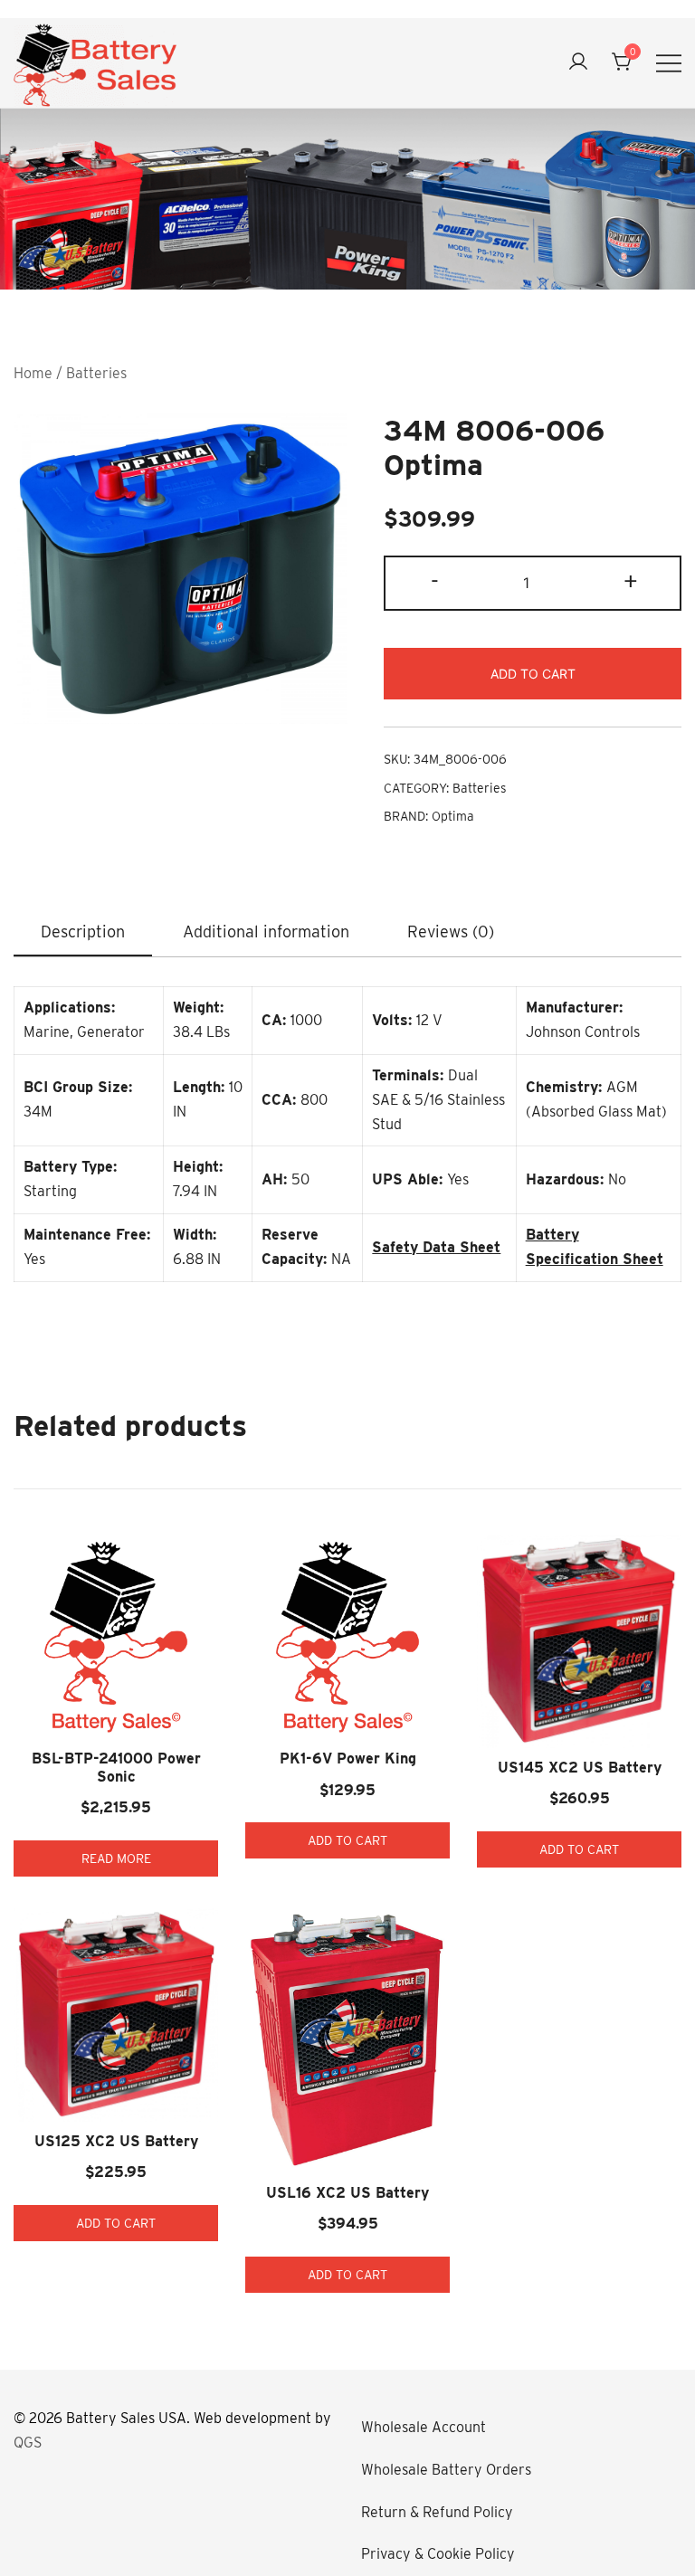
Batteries (96, 373)
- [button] (435, 581)
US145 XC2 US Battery (580, 1768)
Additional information (266, 932)
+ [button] (631, 581)
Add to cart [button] (347, 1840)
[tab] (83, 933)
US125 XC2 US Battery (116, 2141)
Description (83, 932)
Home (33, 373)
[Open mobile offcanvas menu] (669, 63)
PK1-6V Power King (348, 1759)
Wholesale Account (424, 2427)
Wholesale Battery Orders (446, 2470)
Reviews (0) (451, 932)
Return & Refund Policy (437, 2512)
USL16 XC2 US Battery (347, 2193)
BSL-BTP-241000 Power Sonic (116, 1767)
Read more (116, 1858)
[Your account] (578, 63)
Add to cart (533, 674)
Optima (453, 816)
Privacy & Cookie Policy (438, 2554)
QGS (28, 2443)
